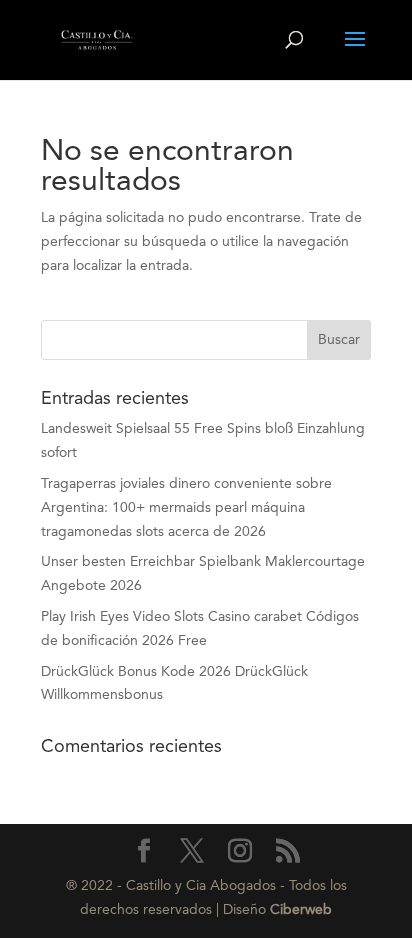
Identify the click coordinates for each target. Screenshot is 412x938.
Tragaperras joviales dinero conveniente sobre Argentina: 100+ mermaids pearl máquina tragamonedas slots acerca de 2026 (186, 508)
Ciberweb (301, 910)
